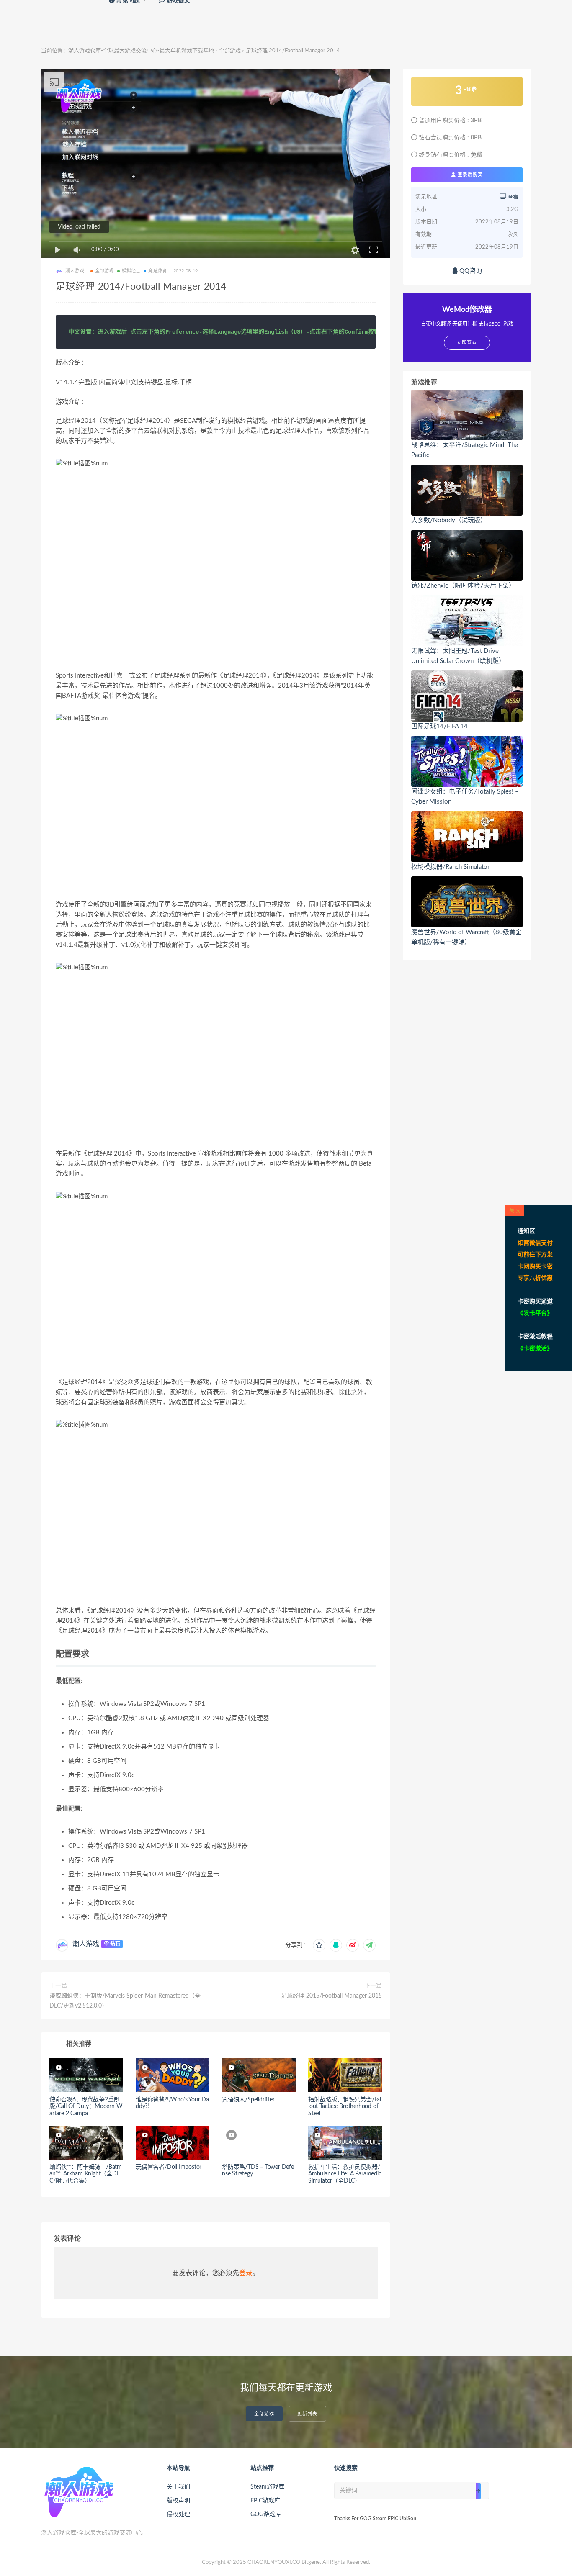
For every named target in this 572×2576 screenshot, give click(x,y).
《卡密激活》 (535, 1348)
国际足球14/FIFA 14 (439, 726)
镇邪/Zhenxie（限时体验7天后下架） (463, 586)
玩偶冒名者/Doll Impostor (169, 2167)
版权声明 (178, 2501)
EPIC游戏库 (265, 2501)
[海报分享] (369, 1945)
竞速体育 (158, 271)
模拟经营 (131, 271)
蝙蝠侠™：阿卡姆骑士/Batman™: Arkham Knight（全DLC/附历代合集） (86, 2174)
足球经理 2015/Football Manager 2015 (331, 1996)
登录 (246, 2273)
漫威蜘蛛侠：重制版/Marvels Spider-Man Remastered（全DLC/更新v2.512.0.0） (125, 2001)
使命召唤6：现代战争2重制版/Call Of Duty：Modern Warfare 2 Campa (86, 2107)
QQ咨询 (470, 271)
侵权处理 (178, 2514)
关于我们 (178, 2487)
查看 (512, 197)
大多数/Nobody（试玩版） (449, 520)
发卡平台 (535, 1313)
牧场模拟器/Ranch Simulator (450, 867)
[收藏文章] (319, 1945)
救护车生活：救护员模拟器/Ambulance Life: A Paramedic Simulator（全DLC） (345, 2174)
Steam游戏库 (267, 2487)
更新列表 (307, 2414)
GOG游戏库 (266, 2514)
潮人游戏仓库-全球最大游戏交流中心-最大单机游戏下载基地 (141, 51)
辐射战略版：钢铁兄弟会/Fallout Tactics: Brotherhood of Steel (345, 2107)
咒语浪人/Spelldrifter (248, 2100)
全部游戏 (230, 51)
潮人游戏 (86, 1944)
